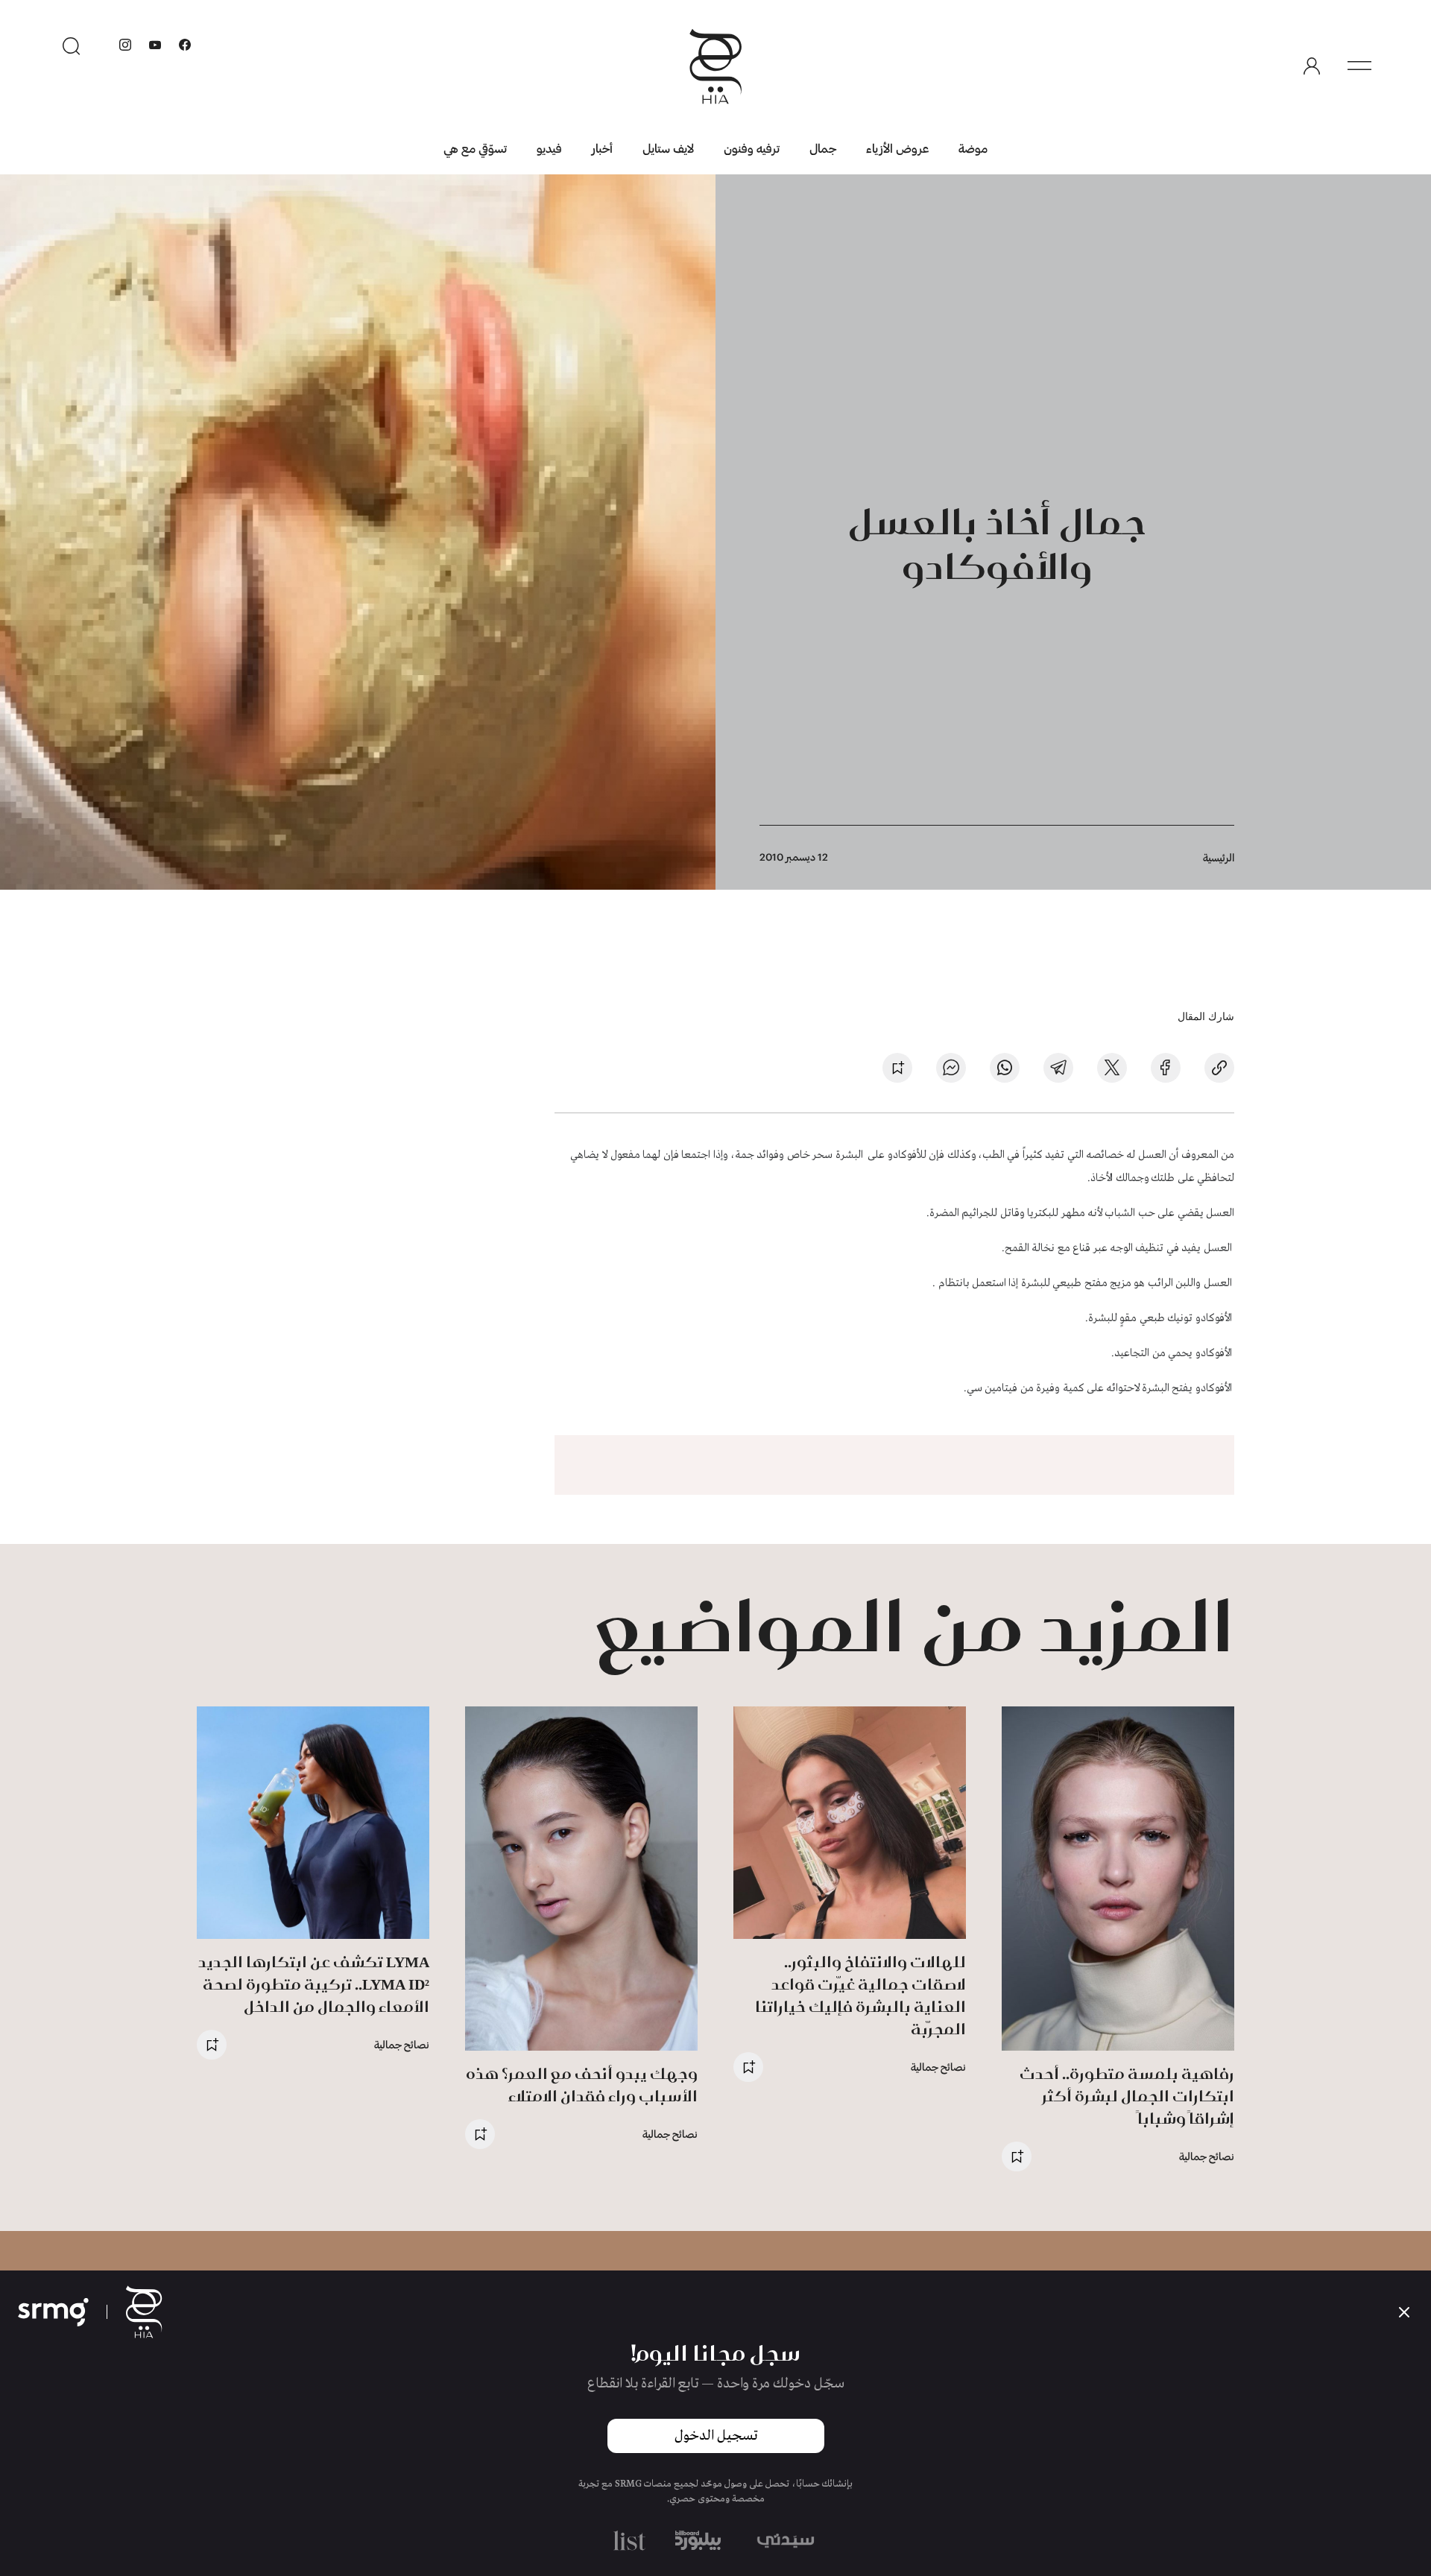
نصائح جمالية (1207, 2156)
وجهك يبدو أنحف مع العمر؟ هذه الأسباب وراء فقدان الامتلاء (582, 2085)
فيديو (549, 148)
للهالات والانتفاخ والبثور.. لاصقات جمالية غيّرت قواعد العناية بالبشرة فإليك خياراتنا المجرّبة (860, 1995)
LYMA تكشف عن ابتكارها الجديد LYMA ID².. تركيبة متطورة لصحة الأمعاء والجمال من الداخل (314, 1984)
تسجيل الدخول (716, 2436)
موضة (973, 148)
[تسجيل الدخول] (1312, 66)
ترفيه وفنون (752, 148)
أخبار (602, 148)
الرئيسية (1219, 857)
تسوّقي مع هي (475, 148)
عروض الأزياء (897, 148)
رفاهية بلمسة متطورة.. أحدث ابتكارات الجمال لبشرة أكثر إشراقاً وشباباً (1127, 2096)
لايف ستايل (668, 148)
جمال (823, 148)
